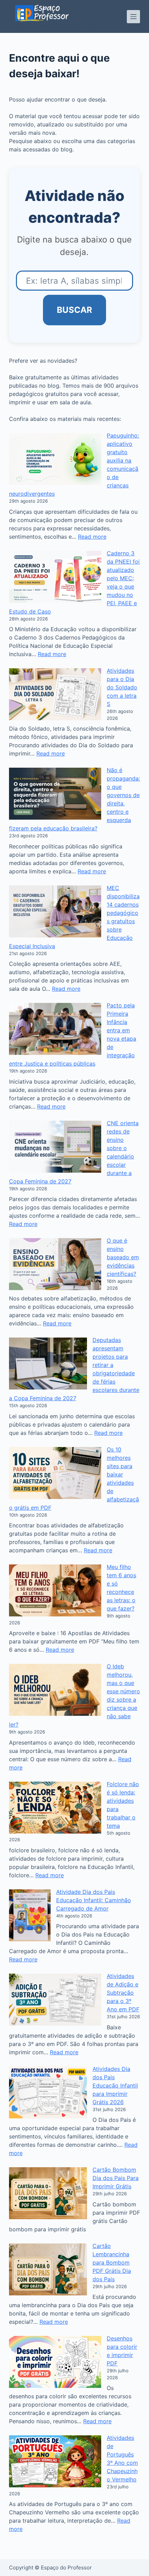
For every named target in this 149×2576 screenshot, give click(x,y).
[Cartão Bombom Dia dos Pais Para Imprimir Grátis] (48, 2193)
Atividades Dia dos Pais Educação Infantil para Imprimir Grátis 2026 (115, 2085)
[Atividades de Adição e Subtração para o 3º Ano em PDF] (55, 2000)
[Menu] (133, 17)
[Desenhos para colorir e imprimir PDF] (55, 2362)
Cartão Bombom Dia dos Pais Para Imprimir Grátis (116, 2178)
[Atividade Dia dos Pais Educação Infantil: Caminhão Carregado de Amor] (30, 1915)
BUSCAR (74, 310)
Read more (92, 537)
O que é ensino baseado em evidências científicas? (123, 1257)
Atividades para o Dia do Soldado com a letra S (122, 687)
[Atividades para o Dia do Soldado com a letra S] (55, 694)
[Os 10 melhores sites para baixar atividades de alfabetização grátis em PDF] (55, 1473)
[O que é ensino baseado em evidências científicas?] (55, 1264)
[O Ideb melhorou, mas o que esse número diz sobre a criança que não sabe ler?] (55, 1690)
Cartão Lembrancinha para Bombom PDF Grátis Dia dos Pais (112, 2262)
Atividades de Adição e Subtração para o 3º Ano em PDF (123, 1993)
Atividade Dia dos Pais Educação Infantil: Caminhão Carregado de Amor (94, 1900)
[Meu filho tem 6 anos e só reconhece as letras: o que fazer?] (55, 1590)
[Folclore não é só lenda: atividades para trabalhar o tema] (55, 1808)
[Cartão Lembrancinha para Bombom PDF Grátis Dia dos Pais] (48, 2269)
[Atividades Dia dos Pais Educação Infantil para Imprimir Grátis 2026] (48, 2092)
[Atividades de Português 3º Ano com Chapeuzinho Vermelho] (55, 2461)
